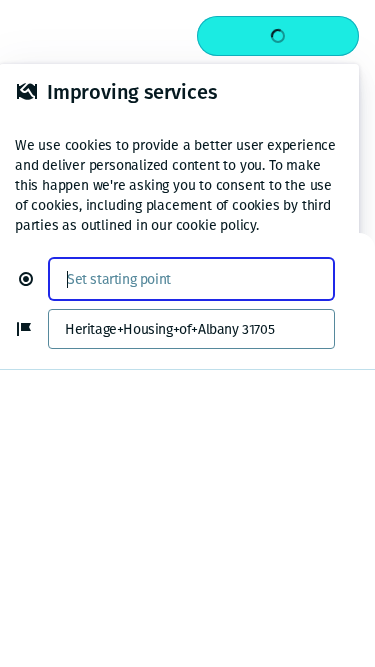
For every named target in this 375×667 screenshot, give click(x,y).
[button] (34, 279)
